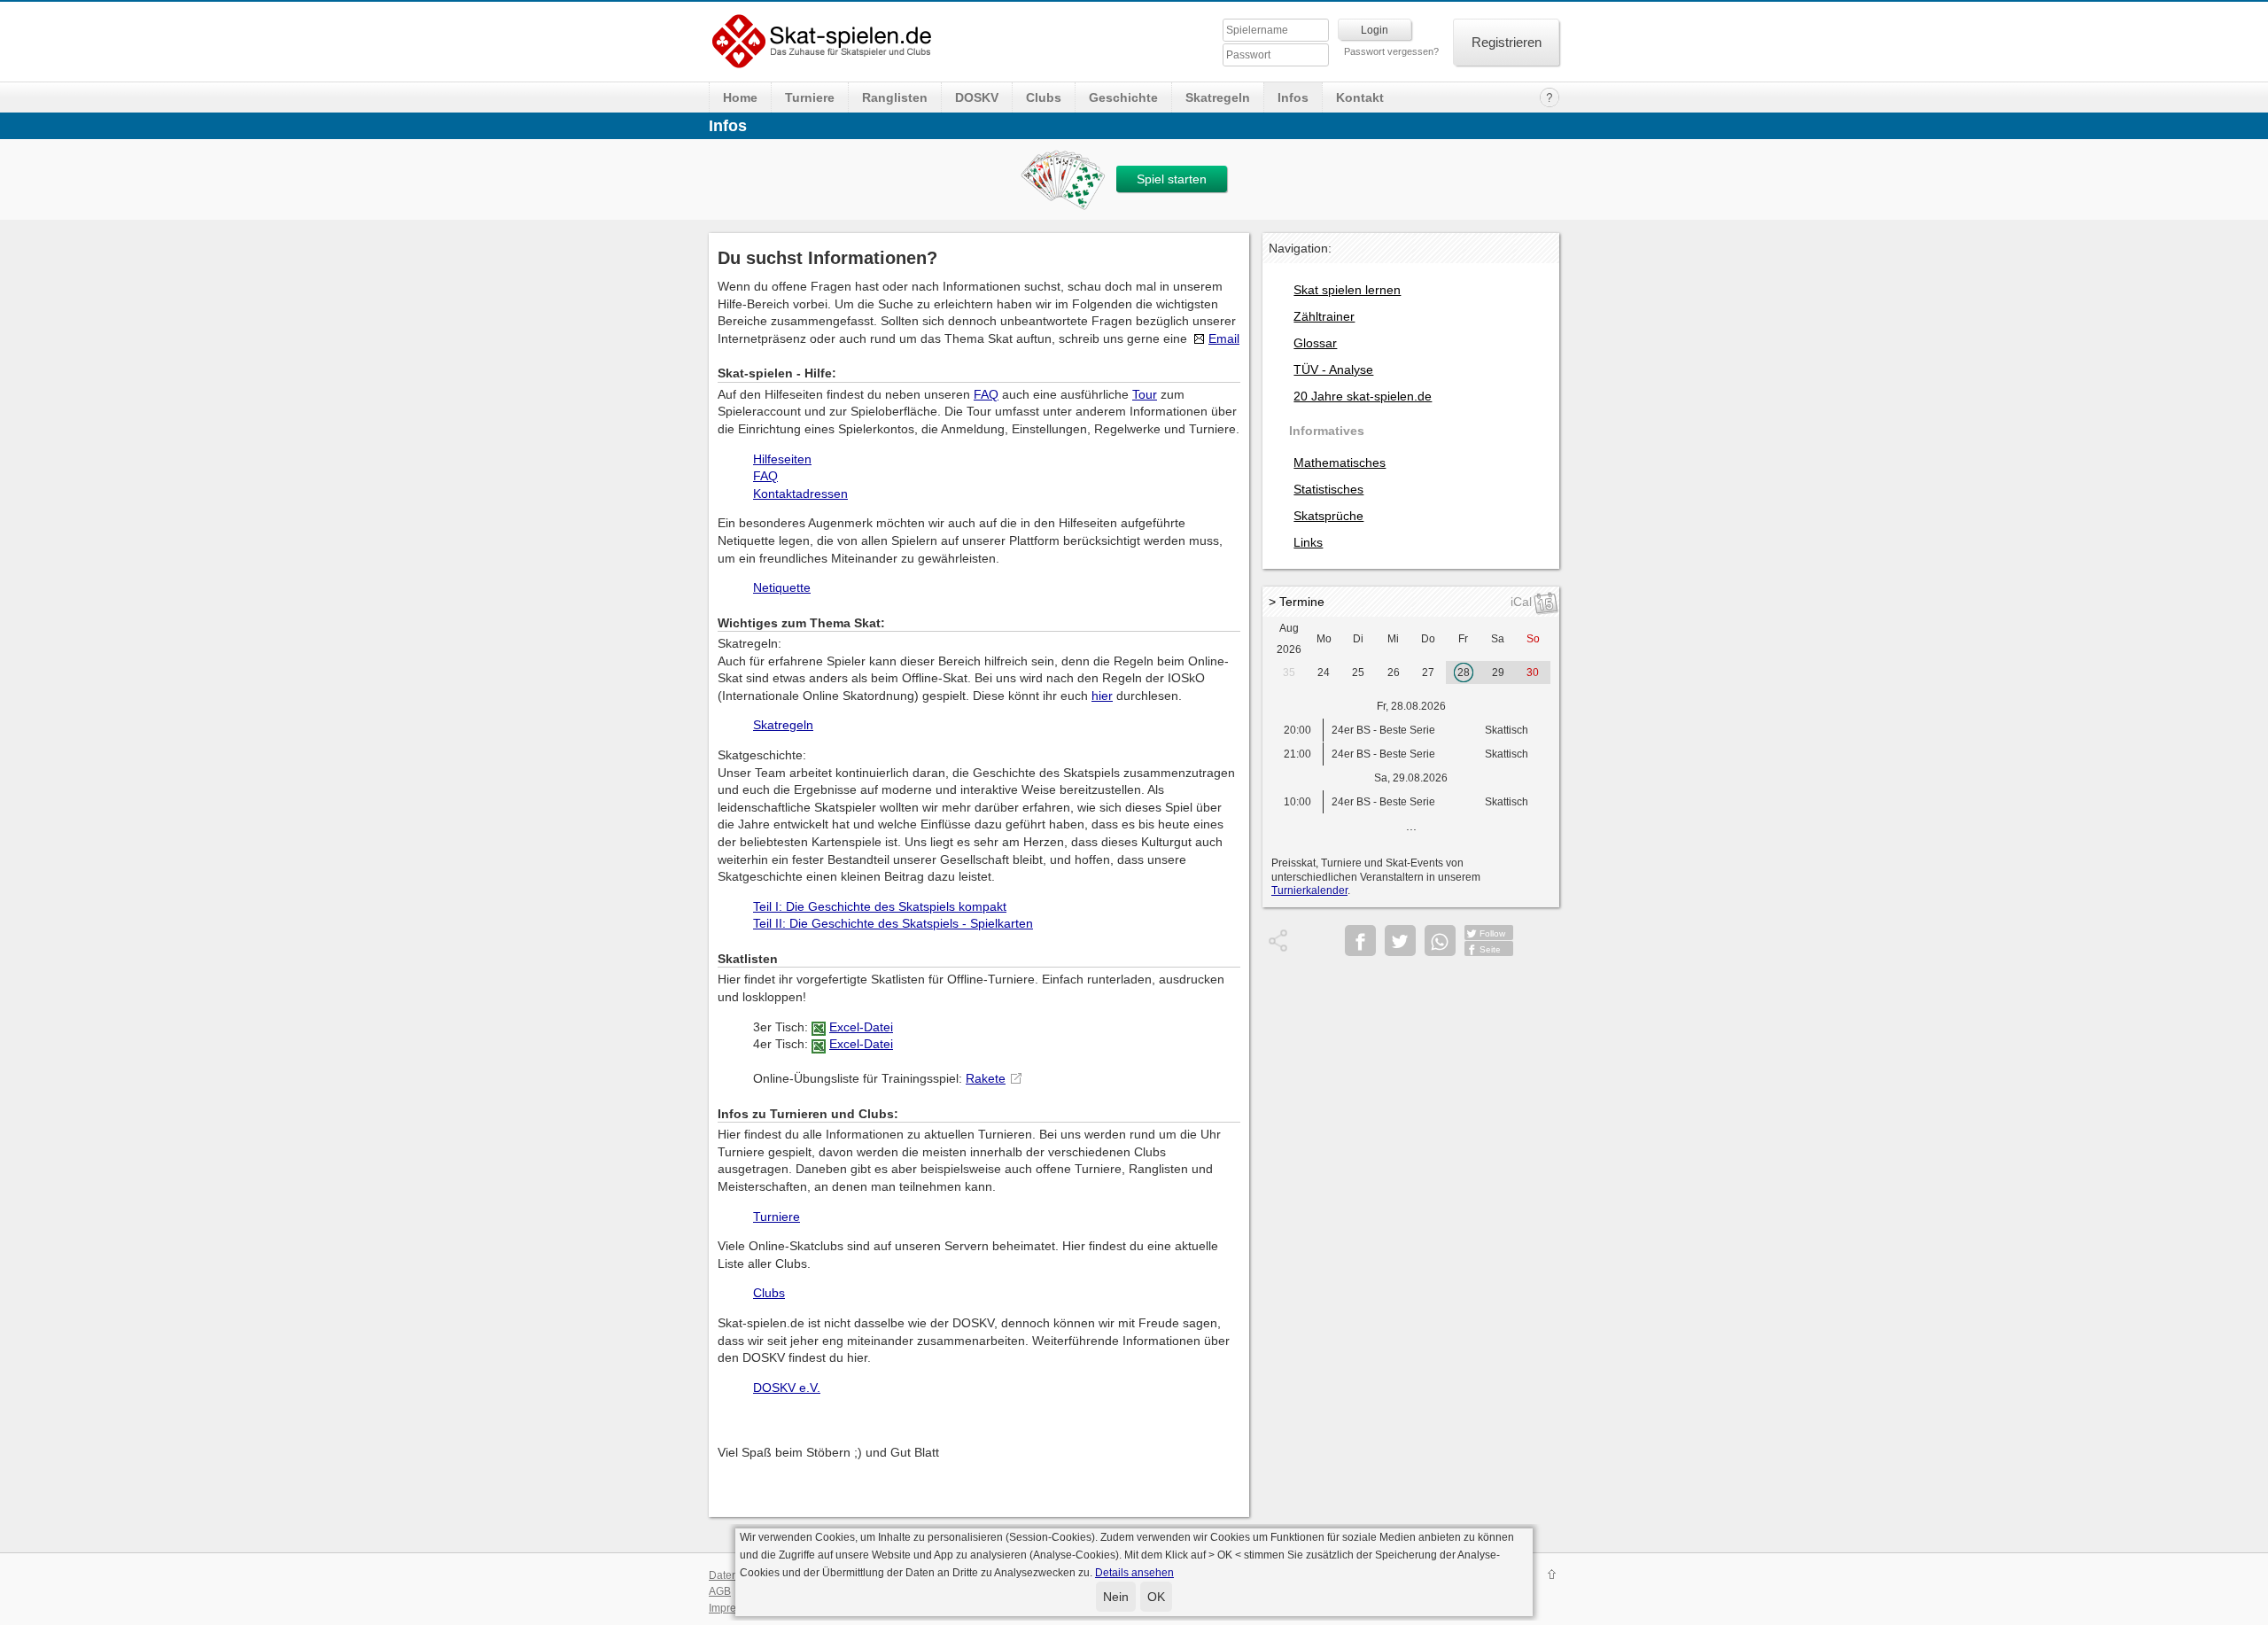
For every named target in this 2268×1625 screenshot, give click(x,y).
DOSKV (977, 97)
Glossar (1315, 343)
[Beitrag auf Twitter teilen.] (1400, 941)
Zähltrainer (1324, 316)
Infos (1293, 97)
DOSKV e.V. (787, 1388)
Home (740, 97)
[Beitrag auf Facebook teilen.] (1360, 941)
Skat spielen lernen (1347, 290)
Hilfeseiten (782, 459)
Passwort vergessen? (1391, 51)
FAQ (986, 394)
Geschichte (1123, 97)
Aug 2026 (1289, 639)
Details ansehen (1134, 1573)
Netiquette (782, 587)
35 (1289, 673)
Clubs (1044, 97)
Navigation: (1300, 248)
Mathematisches (1340, 463)
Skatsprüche (1328, 516)
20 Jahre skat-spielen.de (1363, 396)
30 (1533, 673)
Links (1308, 542)
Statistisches (1328, 489)
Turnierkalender (1309, 890)
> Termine (1297, 602)
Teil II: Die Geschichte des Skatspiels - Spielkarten (893, 923)
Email (1224, 338)
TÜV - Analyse (1333, 369)
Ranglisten (895, 97)
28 (1464, 673)
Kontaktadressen (800, 494)
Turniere (810, 97)
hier (1102, 696)
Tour (1145, 394)
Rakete (986, 1078)
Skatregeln (1218, 97)
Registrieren (1507, 42)
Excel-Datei (861, 1027)
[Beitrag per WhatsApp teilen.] (1440, 941)
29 (1498, 673)
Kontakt (1360, 97)
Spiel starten (1172, 179)
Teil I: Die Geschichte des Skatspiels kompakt (880, 906)
